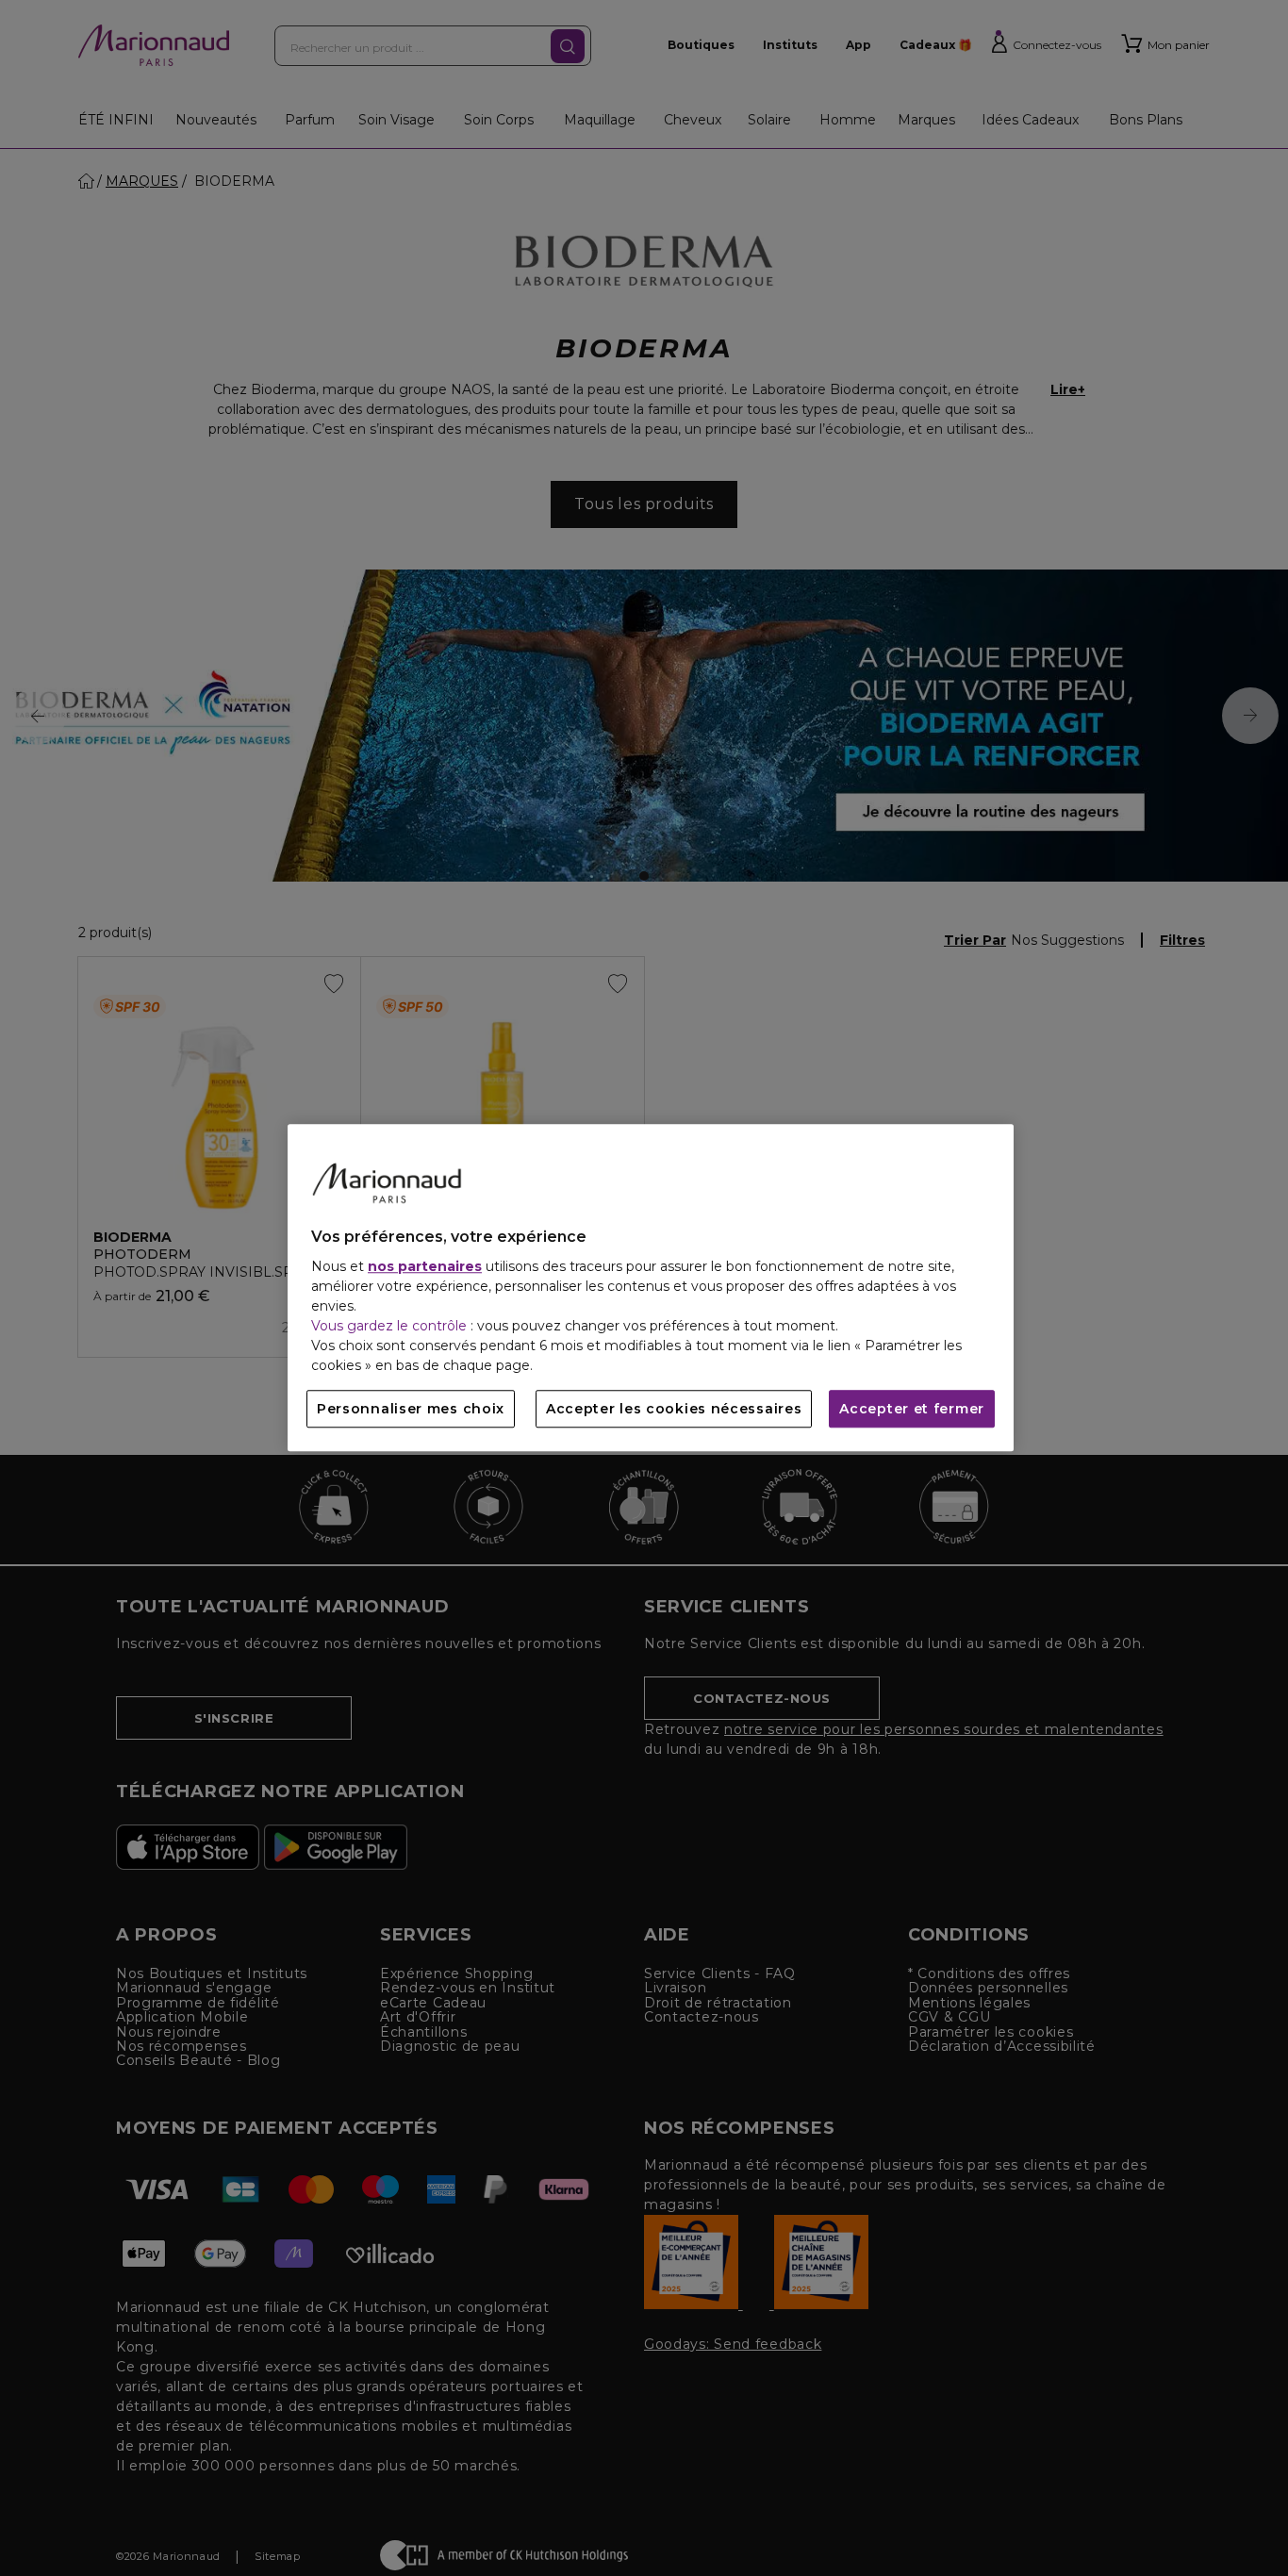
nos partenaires (425, 1267)
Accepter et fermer (912, 1410)
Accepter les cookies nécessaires (674, 1410)
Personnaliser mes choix (411, 1410)
